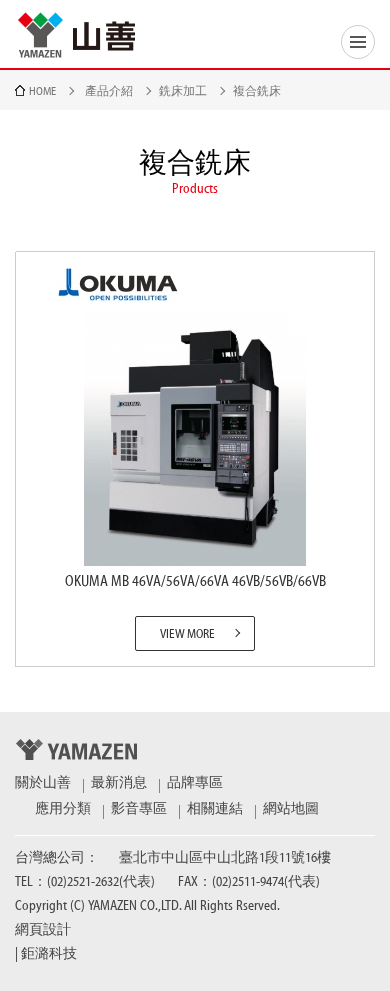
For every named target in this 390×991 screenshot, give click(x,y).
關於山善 (43, 783)
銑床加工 (183, 91)
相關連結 (215, 809)
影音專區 (139, 809)
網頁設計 (43, 930)
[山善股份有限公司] (77, 35)
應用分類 (63, 809)
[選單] (358, 42)
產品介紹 (109, 91)
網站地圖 (291, 809)
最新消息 (119, 783)
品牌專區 (195, 783)
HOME (42, 91)
